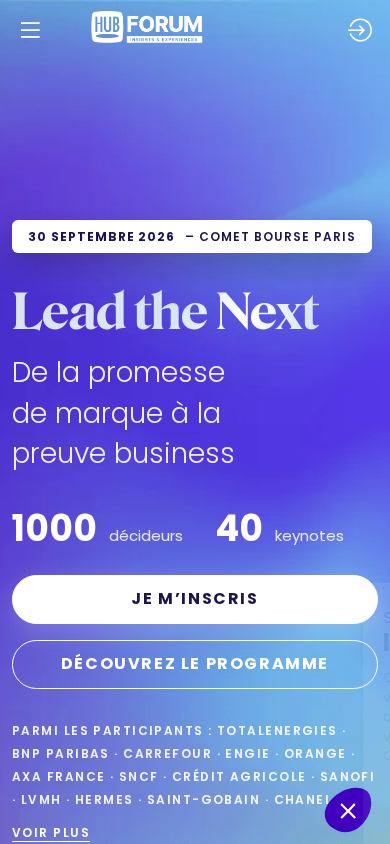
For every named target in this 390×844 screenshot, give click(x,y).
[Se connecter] (360, 30)
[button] (30, 30)
